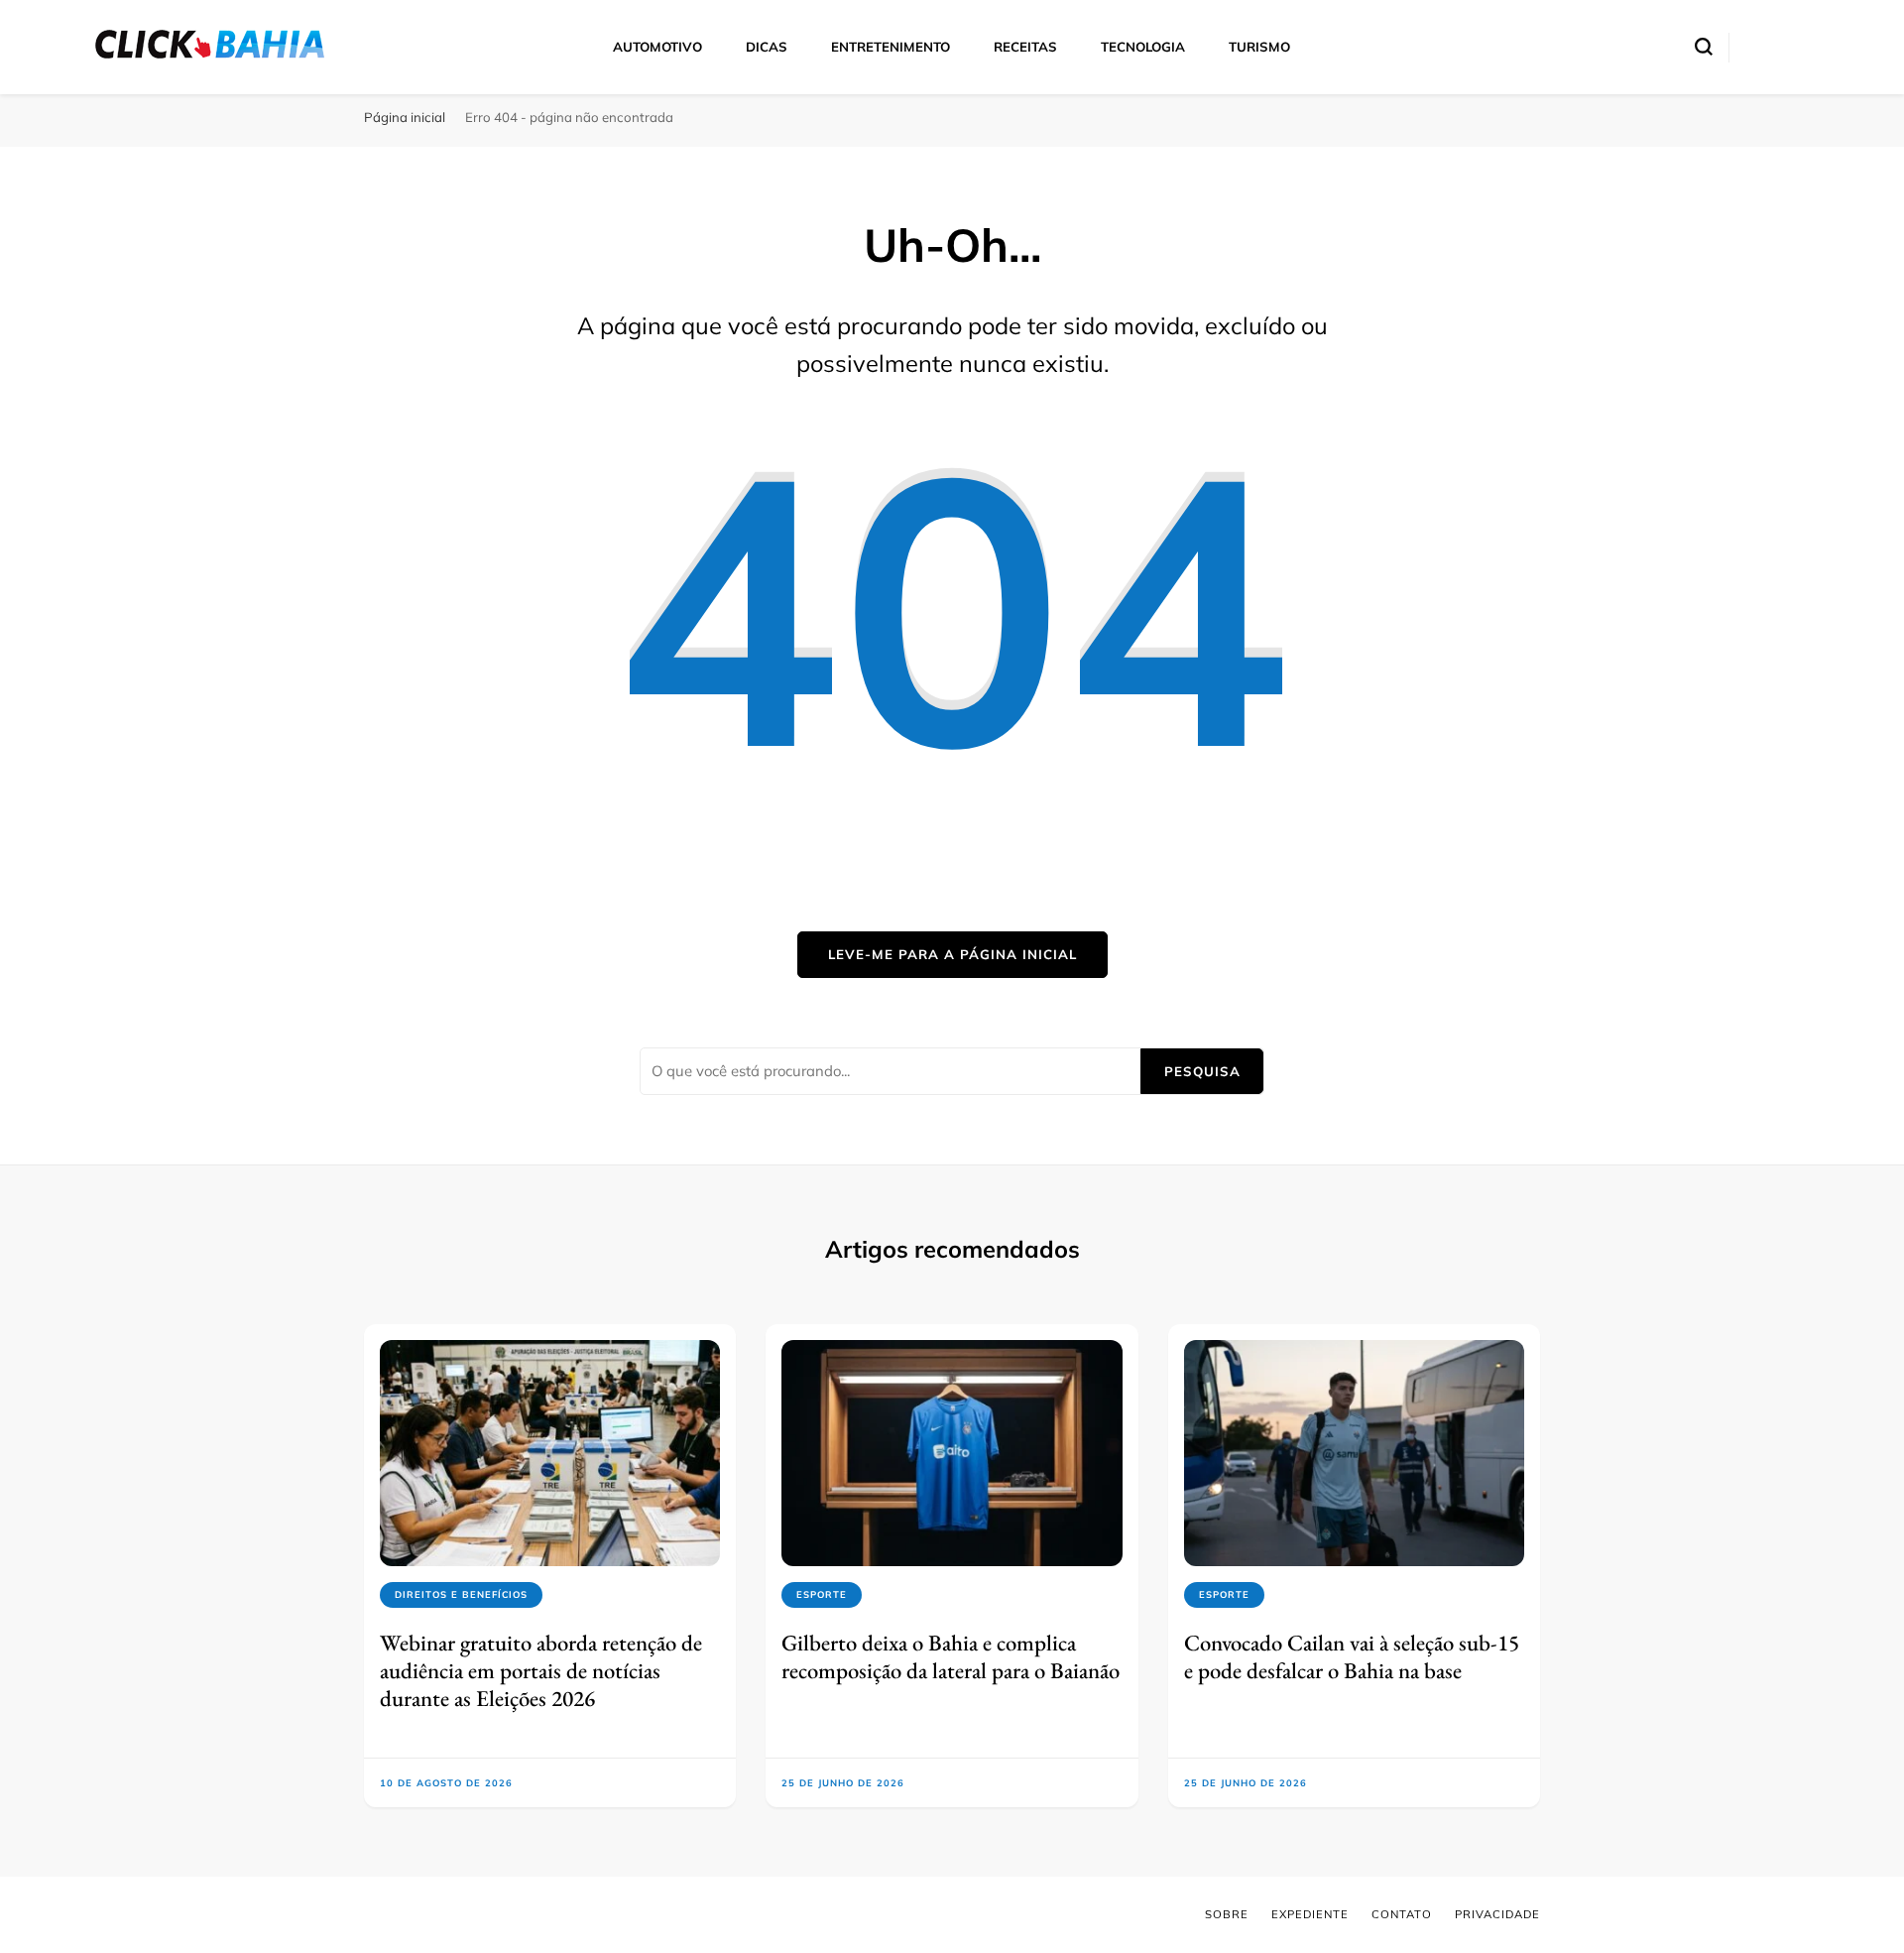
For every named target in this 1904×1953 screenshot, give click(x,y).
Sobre (1227, 1914)
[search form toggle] (1704, 47)
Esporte (822, 1594)
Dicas (767, 47)
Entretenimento (891, 47)
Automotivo (657, 47)
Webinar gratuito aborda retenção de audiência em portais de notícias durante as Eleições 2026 (541, 1671)
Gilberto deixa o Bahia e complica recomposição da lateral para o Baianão (951, 1656)
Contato (1402, 1914)
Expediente (1310, 1914)
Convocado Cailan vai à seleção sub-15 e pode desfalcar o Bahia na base (1352, 1656)
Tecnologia (1143, 47)
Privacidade (1497, 1914)
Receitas (1025, 47)
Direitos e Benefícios (461, 1594)
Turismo (1259, 47)
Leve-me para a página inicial (952, 954)
